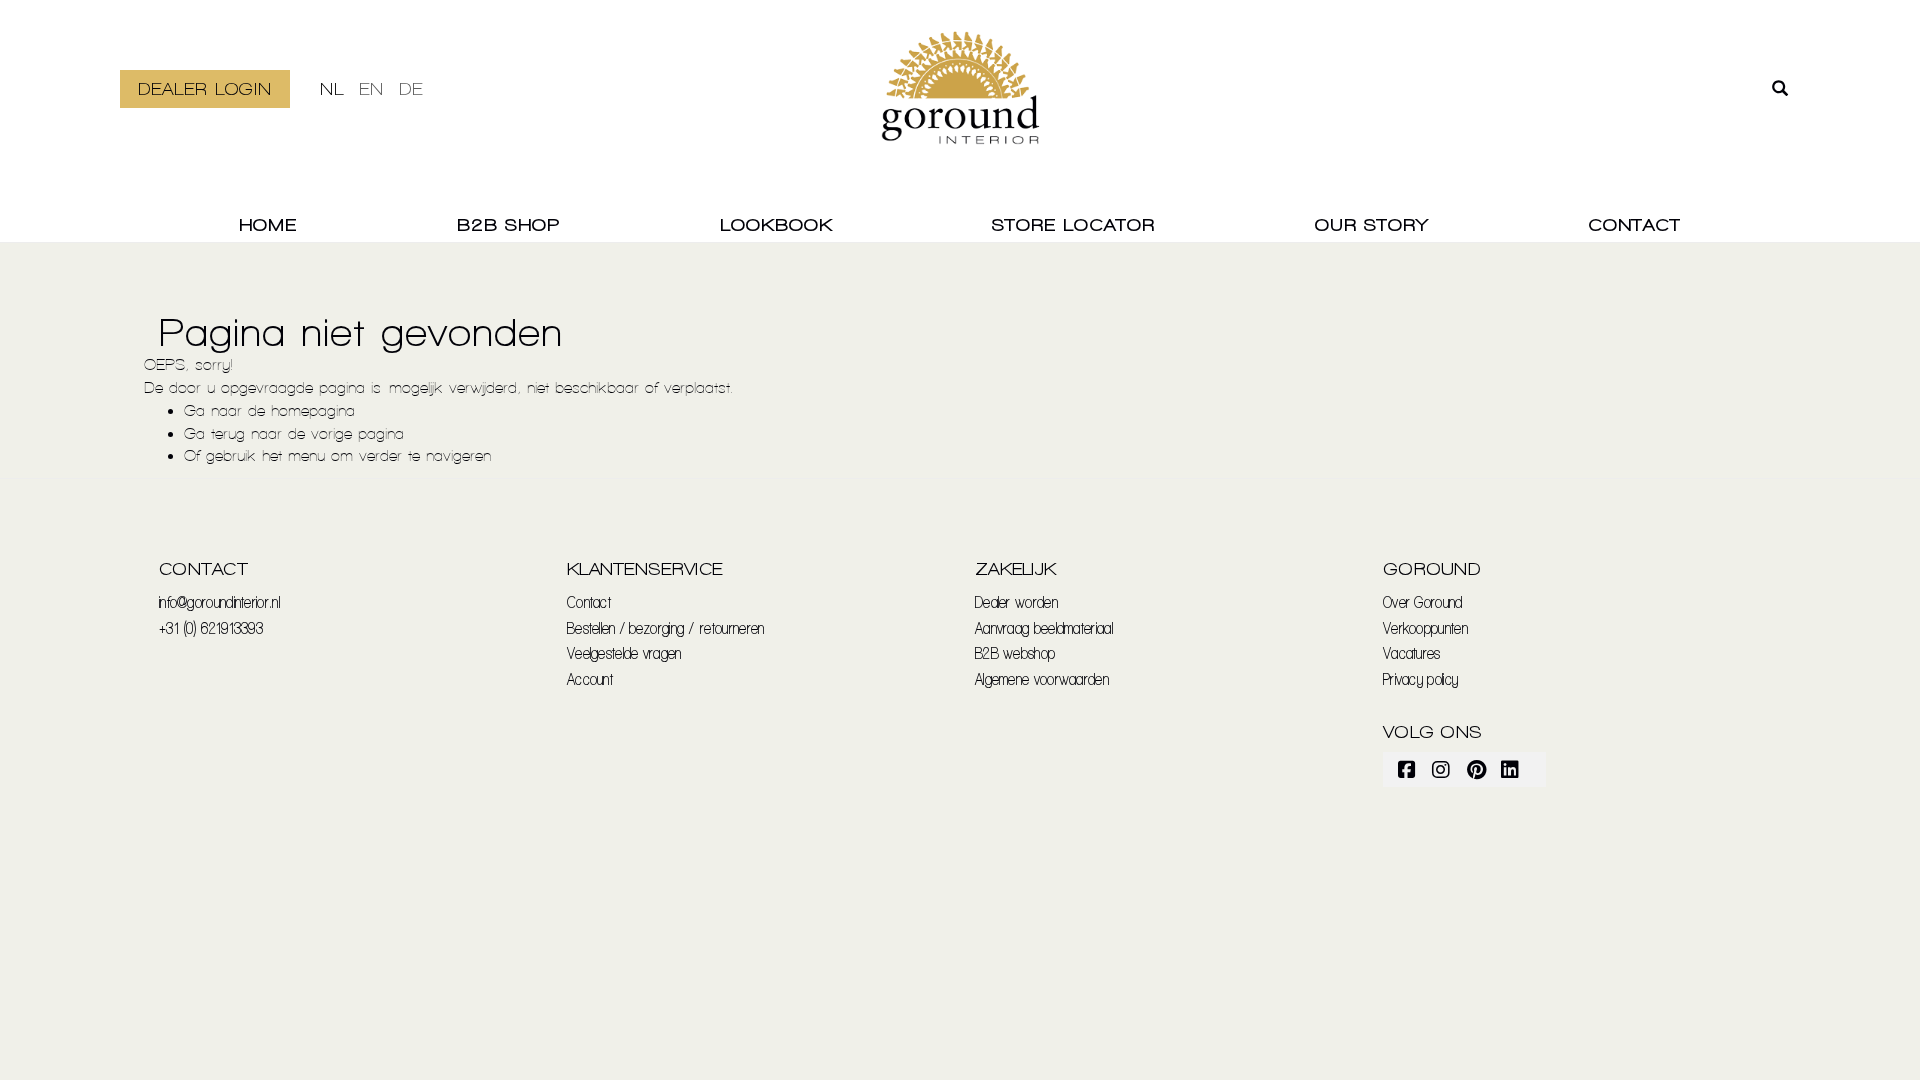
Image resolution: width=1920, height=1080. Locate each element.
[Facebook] (1408, 769)
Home (268, 224)
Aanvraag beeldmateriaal (1044, 627)
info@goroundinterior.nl (219, 601)
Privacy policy (1420, 678)
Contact (1634, 224)
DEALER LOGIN (205, 88)
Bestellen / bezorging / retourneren (666, 627)
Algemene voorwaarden (1042, 678)
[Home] (960, 100)
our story (1371, 224)
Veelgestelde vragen (624, 652)
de (411, 88)
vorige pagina (357, 433)
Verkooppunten (1425, 627)
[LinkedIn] (1511, 769)
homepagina (313, 410)
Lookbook (776, 224)
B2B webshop (1015, 652)
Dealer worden (1016, 601)
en (371, 88)
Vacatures (1412, 652)
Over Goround (1423, 601)
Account (590, 678)
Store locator (1073, 224)
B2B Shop (508, 224)
